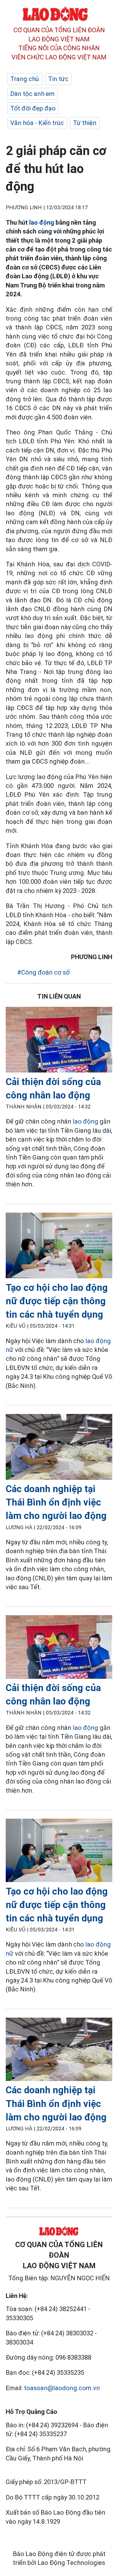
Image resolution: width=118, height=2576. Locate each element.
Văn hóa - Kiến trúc (37, 123)
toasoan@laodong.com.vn (62, 2388)
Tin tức (58, 79)
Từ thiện (85, 123)
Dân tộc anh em (33, 94)
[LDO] (59, 1041)
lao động (42, 223)
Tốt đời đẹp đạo (33, 108)
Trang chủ (25, 79)
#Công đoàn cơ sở (43, 972)
